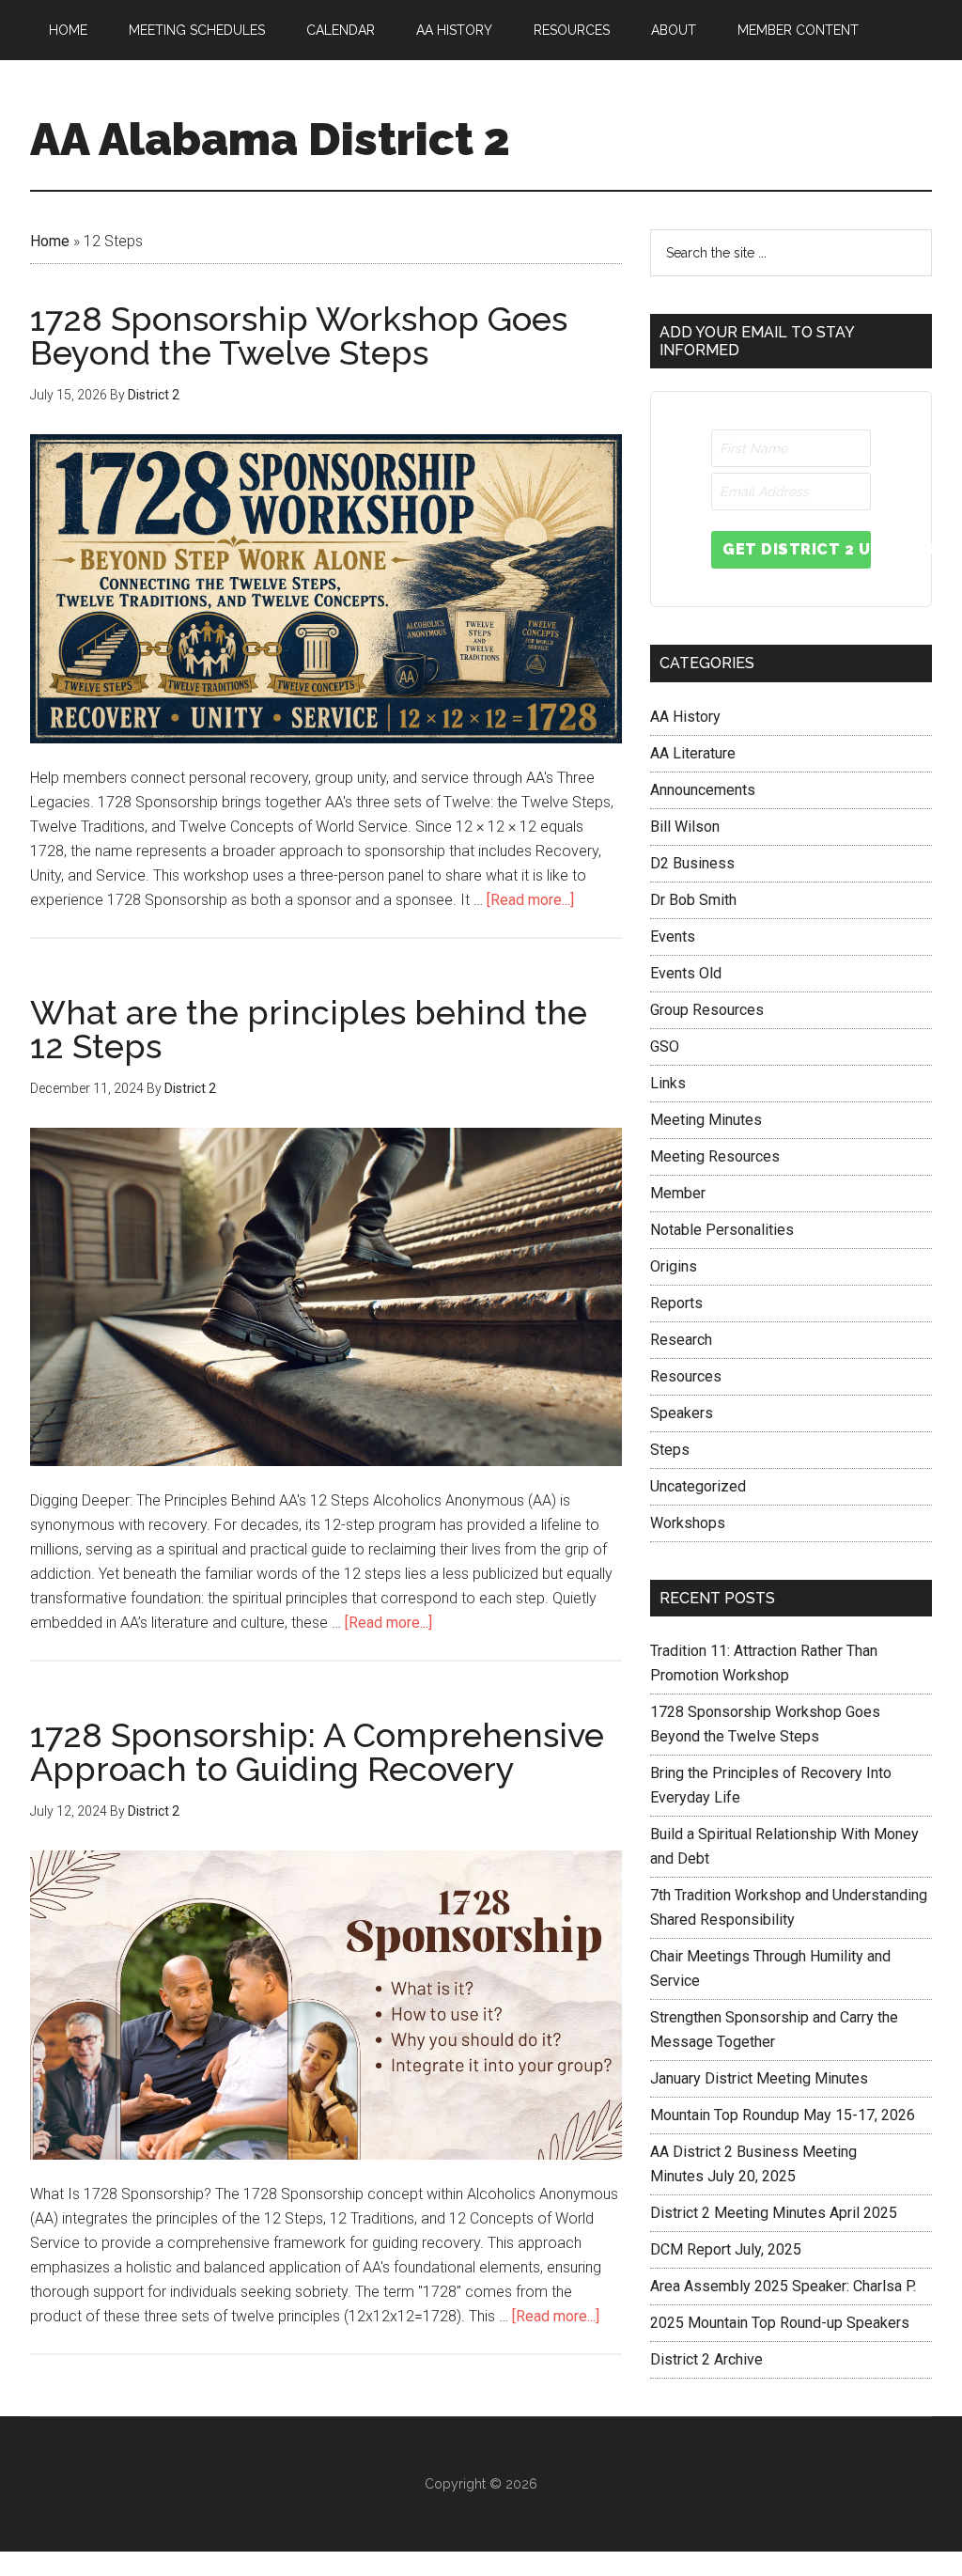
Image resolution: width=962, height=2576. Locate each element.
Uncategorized (698, 1486)
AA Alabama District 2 (270, 139)
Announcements (703, 790)
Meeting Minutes (706, 1120)
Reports (676, 1303)
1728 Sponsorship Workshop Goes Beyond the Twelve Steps (299, 336)
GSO (665, 1046)
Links (668, 1083)
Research (681, 1340)
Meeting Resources (715, 1156)
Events (673, 937)
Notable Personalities (722, 1230)
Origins (674, 1266)
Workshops (688, 1523)
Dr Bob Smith (693, 900)
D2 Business (692, 863)
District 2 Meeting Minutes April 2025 (774, 2213)
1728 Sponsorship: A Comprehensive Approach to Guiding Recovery (317, 1752)
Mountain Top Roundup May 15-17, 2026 (783, 2115)
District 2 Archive (706, 2359)
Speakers (682, 1413)
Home (50, 241)
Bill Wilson (685, 827)
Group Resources (707, 1010)
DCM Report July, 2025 (726, 2249)
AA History (685, 717)
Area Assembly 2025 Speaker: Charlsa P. (783, 2286)
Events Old (686, 973)
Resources (686, 1376)
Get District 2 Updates (797, 549)
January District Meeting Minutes (759, 2078)
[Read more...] (530, 900)
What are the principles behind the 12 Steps (309, 1029)
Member (678, 1193)
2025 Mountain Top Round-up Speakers (780, 2323)
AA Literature (693, 753)
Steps (670, 1450)
